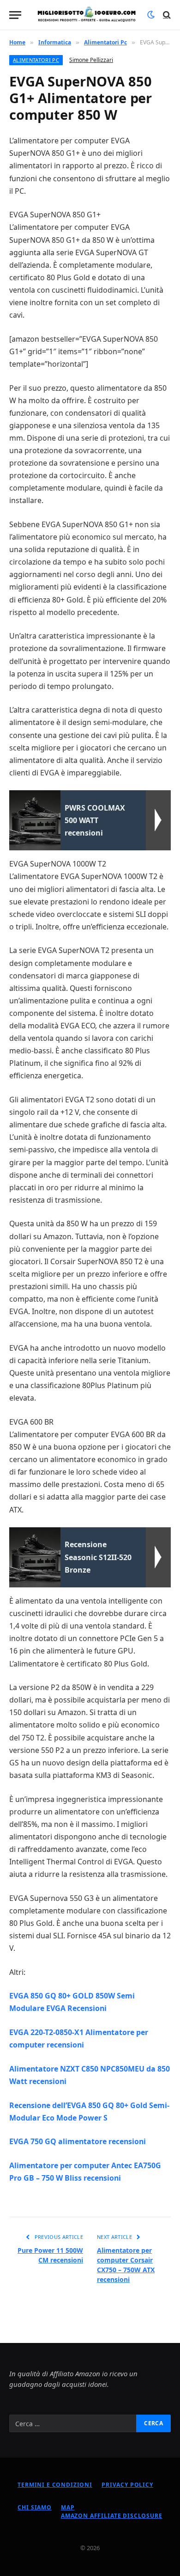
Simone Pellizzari (91, 60)
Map (68, 2507)
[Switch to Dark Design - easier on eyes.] (151, 15)
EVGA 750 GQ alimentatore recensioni (78, 2141)
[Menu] (15, 15)
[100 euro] (87, 15)
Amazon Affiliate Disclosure (112, 2516)
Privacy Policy (127, 2485)
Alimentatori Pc (36, 60)
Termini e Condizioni (55, 2485)
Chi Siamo (35, 2507)
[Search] (166, 15)
